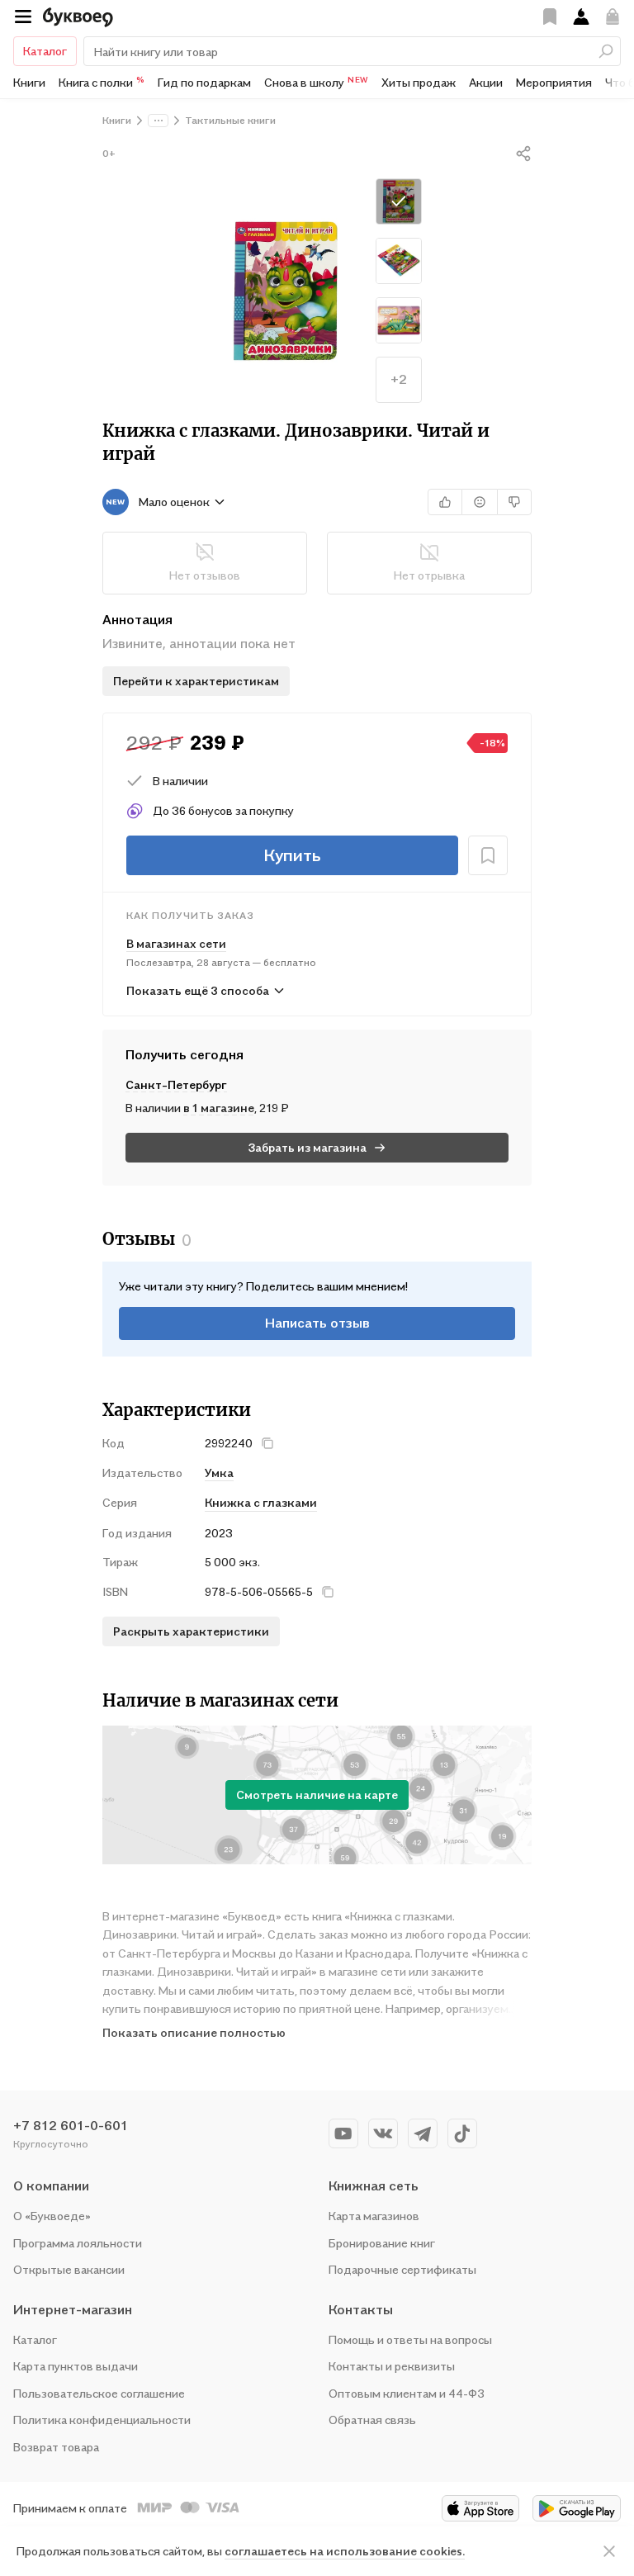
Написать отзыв (317, 1323)
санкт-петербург (176, 1084)
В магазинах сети (176, 943)
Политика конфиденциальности (102, 2420)
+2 (399, 379)
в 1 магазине (219, 1108)
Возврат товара (56, 2447)
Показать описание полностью (194, 2032)
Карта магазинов (374, 2216)
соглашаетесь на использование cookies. (345, 2551)
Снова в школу (316, 82)
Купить (292, 855)
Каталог (45, 51)
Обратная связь (372, 2420)
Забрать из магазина (308, 1147)
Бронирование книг (382, 2243)
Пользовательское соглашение (99, 2393)
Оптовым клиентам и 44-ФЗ (407, 2393)
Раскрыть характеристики (191, 1631)
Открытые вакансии (69, 2269)
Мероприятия (554, 82)
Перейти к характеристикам (196, 681)
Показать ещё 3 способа (198, 990)
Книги (29, 82)
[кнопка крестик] (267, 1443)
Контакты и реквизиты (392, 2366)
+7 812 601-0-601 (71, 2125)
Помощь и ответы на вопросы (410, 2339)
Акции (486, 82)
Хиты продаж (419, 82)
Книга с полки (102, 82)
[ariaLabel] (609, 2551)
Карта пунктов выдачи (76, 2366)
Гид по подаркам (204, 82)
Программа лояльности (78, 2243)
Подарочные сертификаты (402, 2269)
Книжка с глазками (261, 1502)
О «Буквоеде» (52, 2216)
